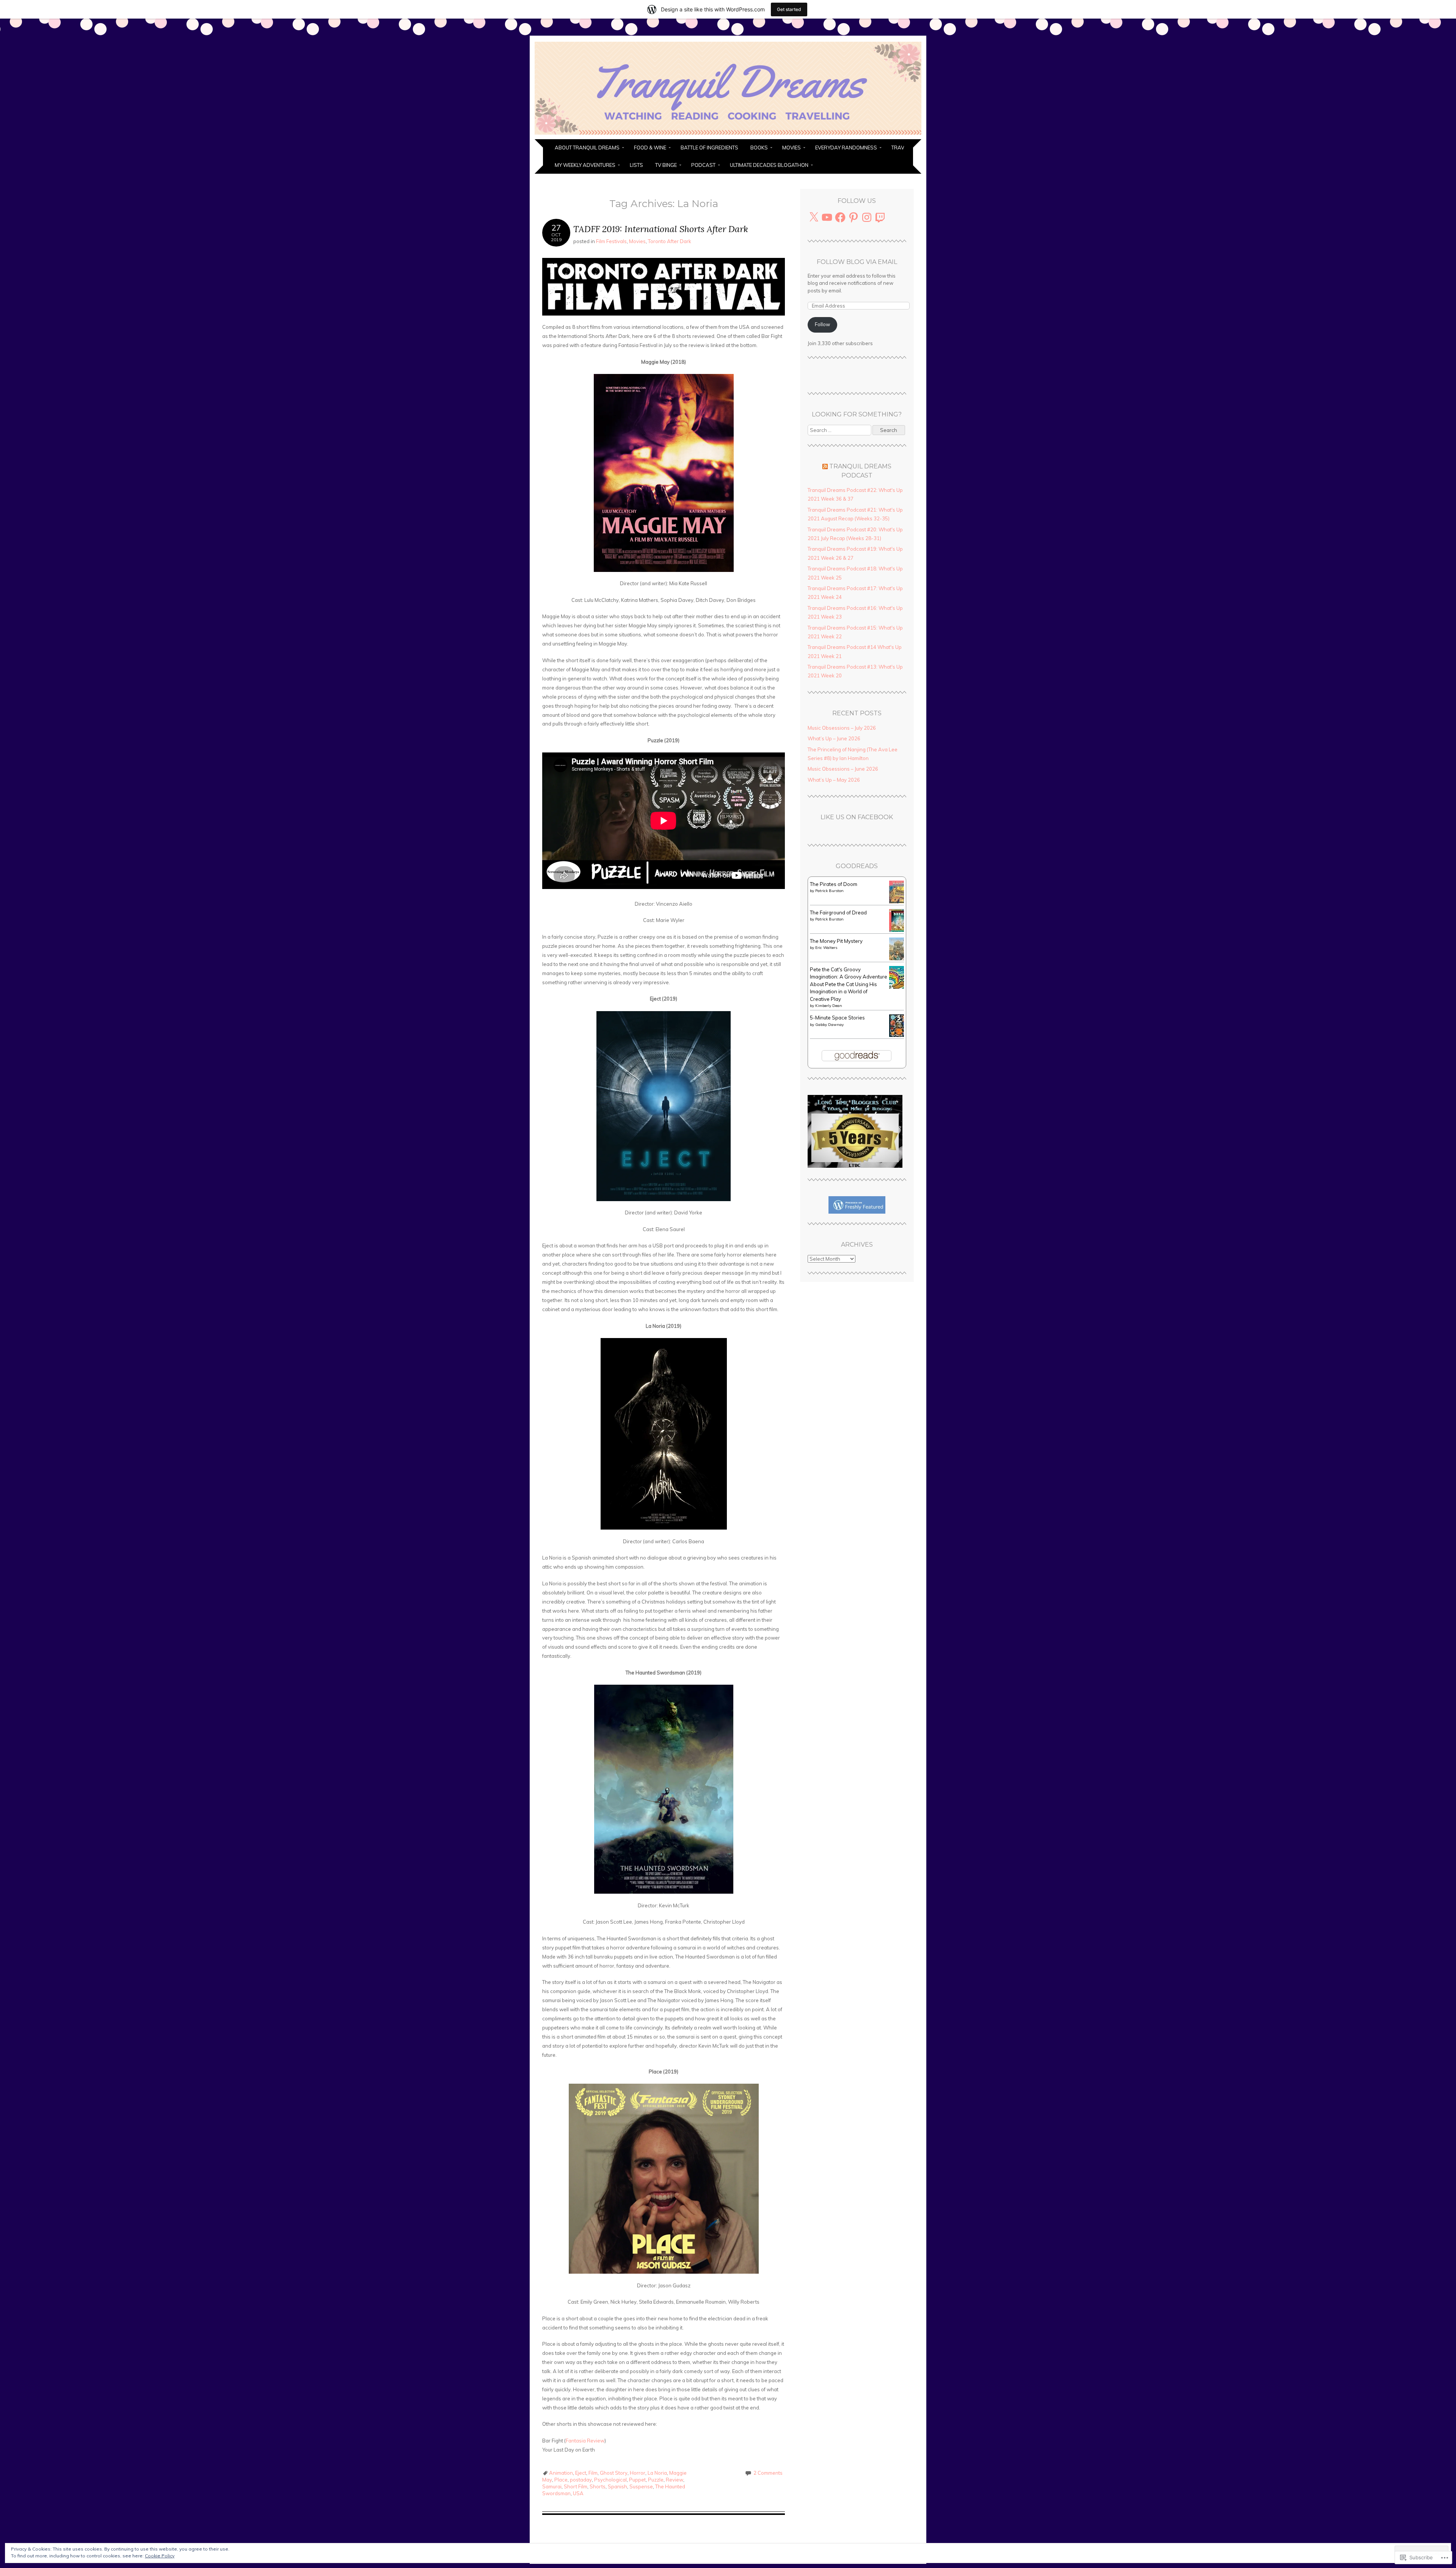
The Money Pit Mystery (836, 941)
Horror (638, 2473)
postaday (581, 2480)
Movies (792, 148)
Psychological (610, 2480)
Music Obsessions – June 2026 (843, 769)
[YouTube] (827, 217)
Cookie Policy (160, 2556)
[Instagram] (867, 217)
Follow (822, 324)
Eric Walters (826, 948)
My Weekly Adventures (585, 165)
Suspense (641, 2486)
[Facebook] (840, 217)
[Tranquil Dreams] (728, 135)
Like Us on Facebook (857, 817)
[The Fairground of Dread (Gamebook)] (899, 930)
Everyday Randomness (846, 148)
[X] (814, 217)
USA (578, 2493)
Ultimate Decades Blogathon (769, 165)
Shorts (598, 2486)
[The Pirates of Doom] (899, 902)
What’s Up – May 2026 (834, 780)
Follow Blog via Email (857, 262)
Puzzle (656, 2480)
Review (675, 2480)
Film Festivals (611, 241)
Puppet (637, 2480)
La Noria (657, 2473)
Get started (789, 9)
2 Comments (768, 2473)
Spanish (617, 2486)
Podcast (703, 165)
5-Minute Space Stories (837, 1018)
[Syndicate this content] (825, 466)
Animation (561, 2473)
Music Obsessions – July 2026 (842, 728)
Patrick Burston (829, 891)
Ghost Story (614, 2473)
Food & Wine (650, 148)
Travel (901, 148)
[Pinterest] (854, 217)
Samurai (552, 2486)
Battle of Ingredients (709, 148)
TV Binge (666, 165)
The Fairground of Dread (838, 913)
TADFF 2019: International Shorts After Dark (661, 229)
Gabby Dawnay (829, 1025)
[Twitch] (880, 217)
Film (593, 2473)
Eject (581, 2473)
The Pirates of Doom (834, 884)
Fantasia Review (585, 2441)
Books (759, 148)
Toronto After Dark (670, 241)
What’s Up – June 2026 (834, 738)
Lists (636, 165)
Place (561, 2480)
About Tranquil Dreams (587, 148)
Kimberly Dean (829, 1006)
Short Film (576, 2486)
